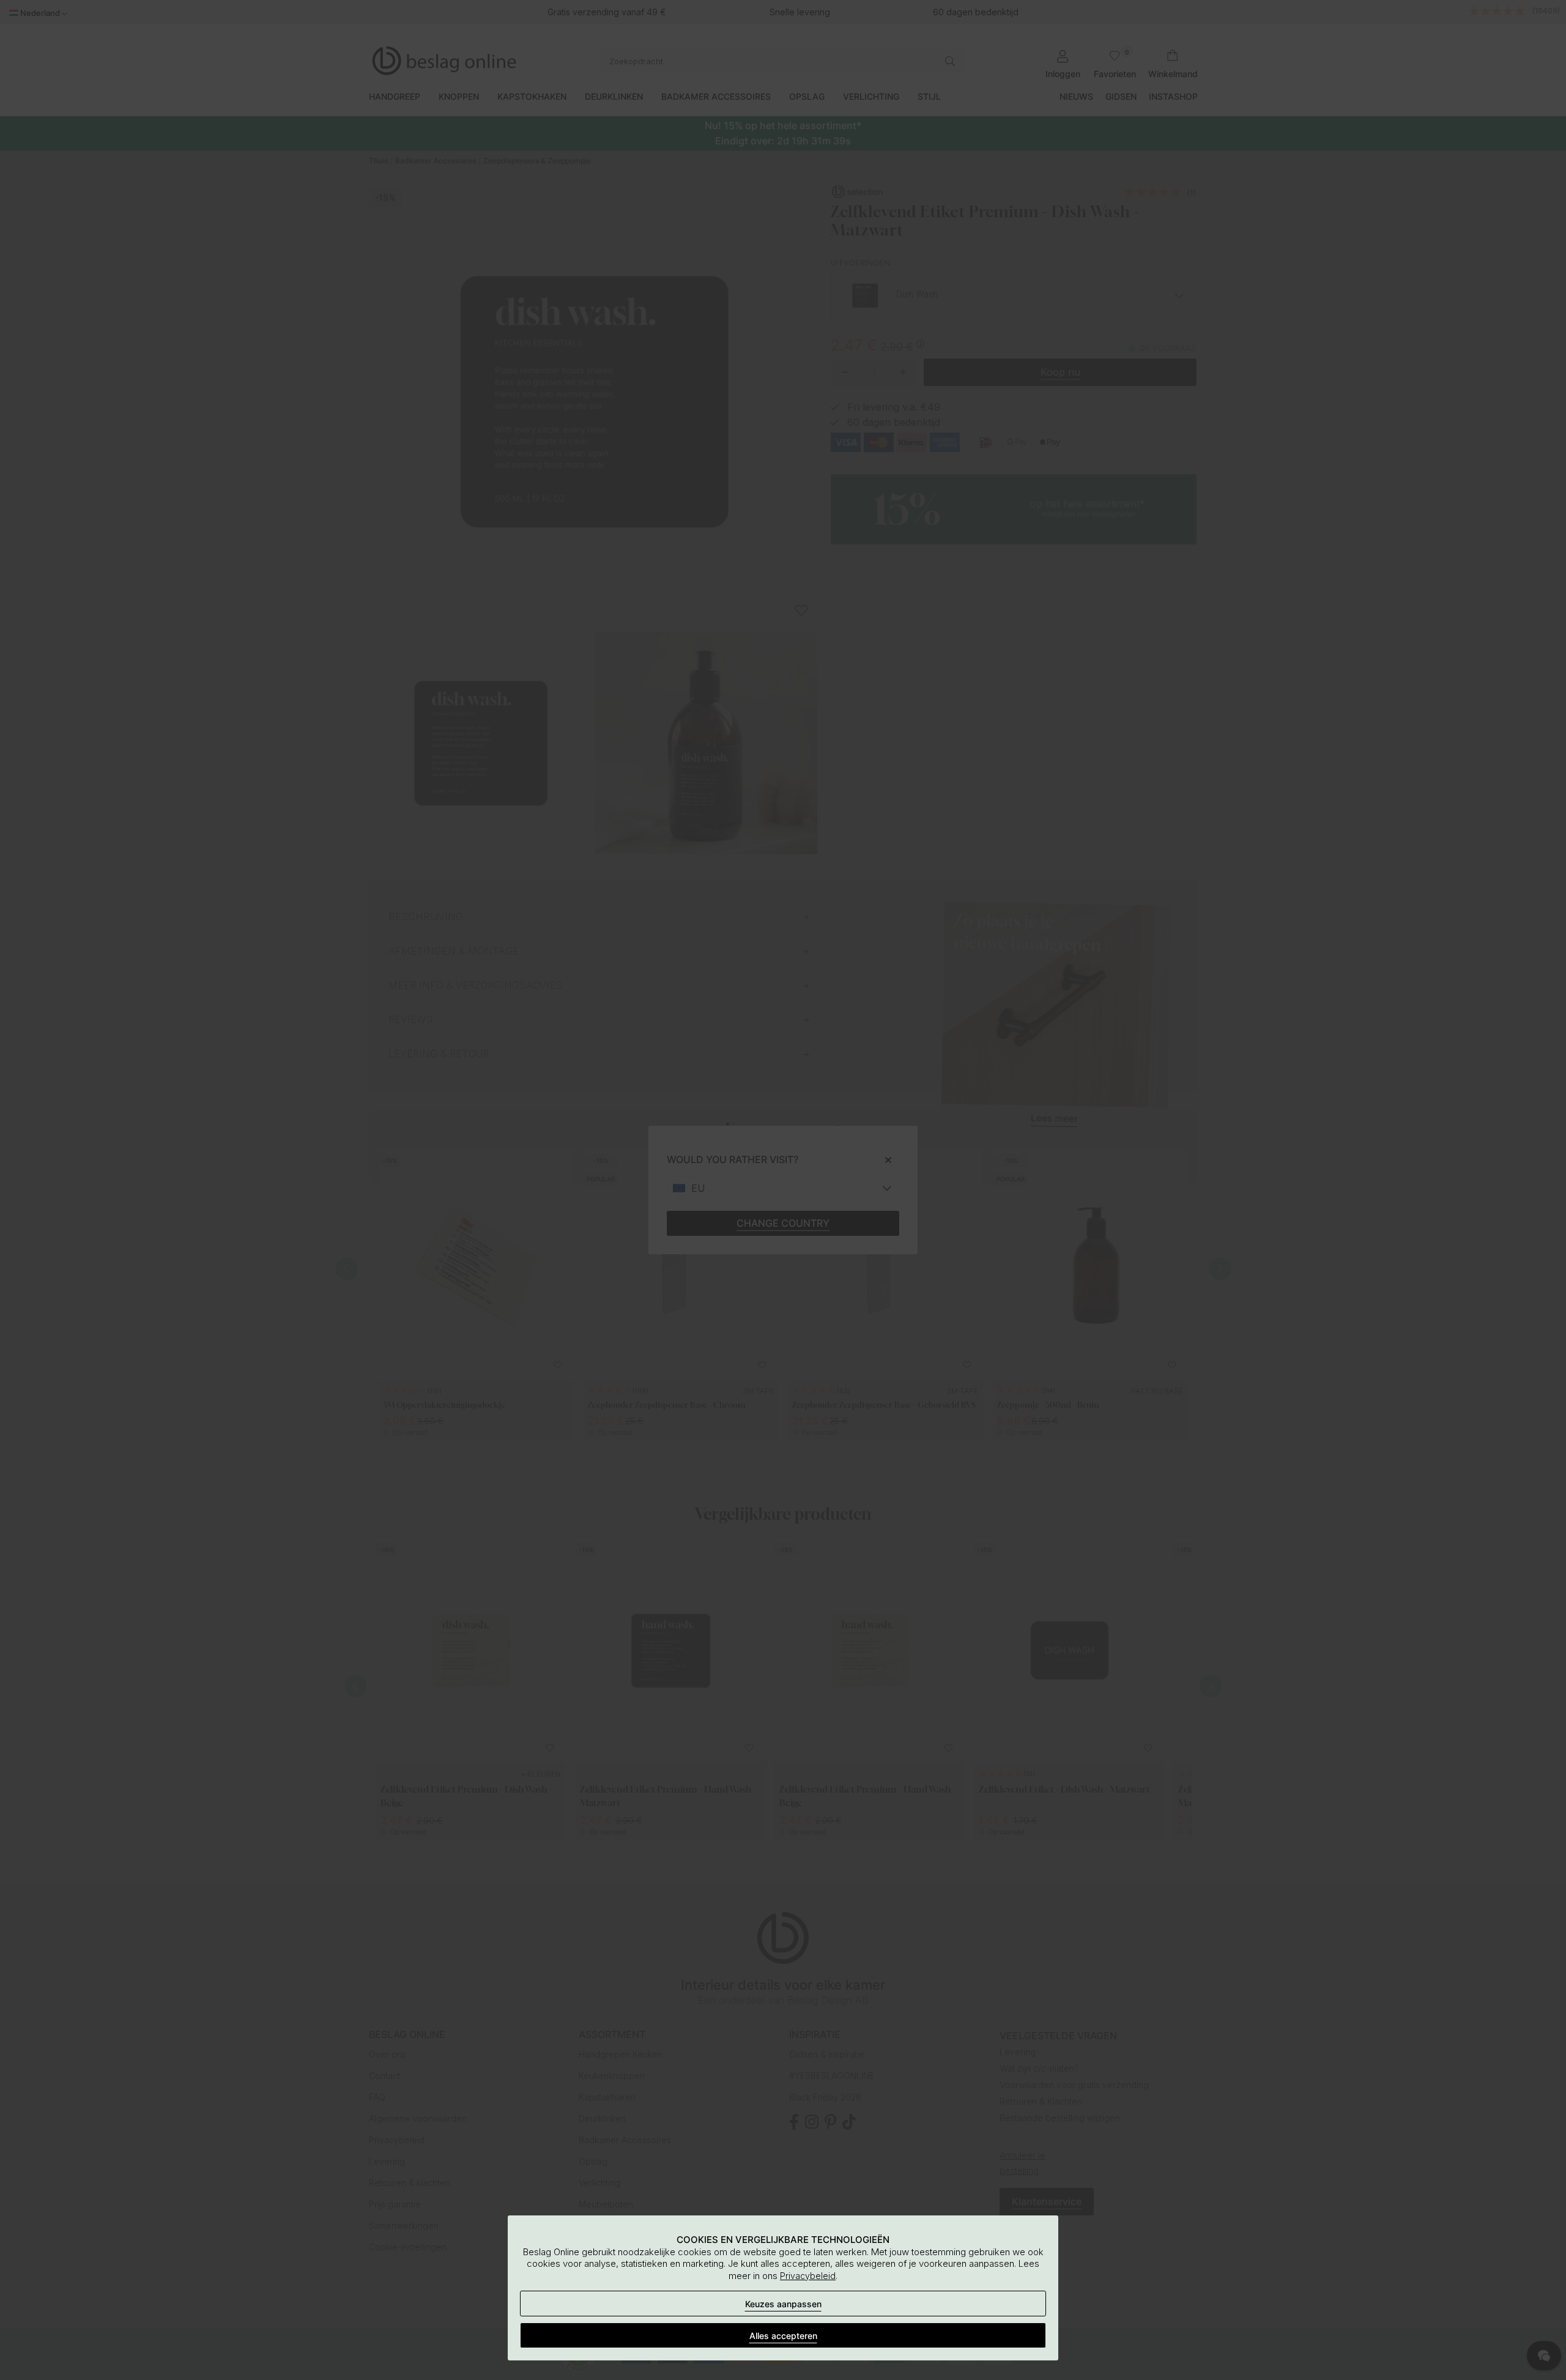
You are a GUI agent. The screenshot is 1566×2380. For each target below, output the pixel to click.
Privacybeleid (808, 2276)
